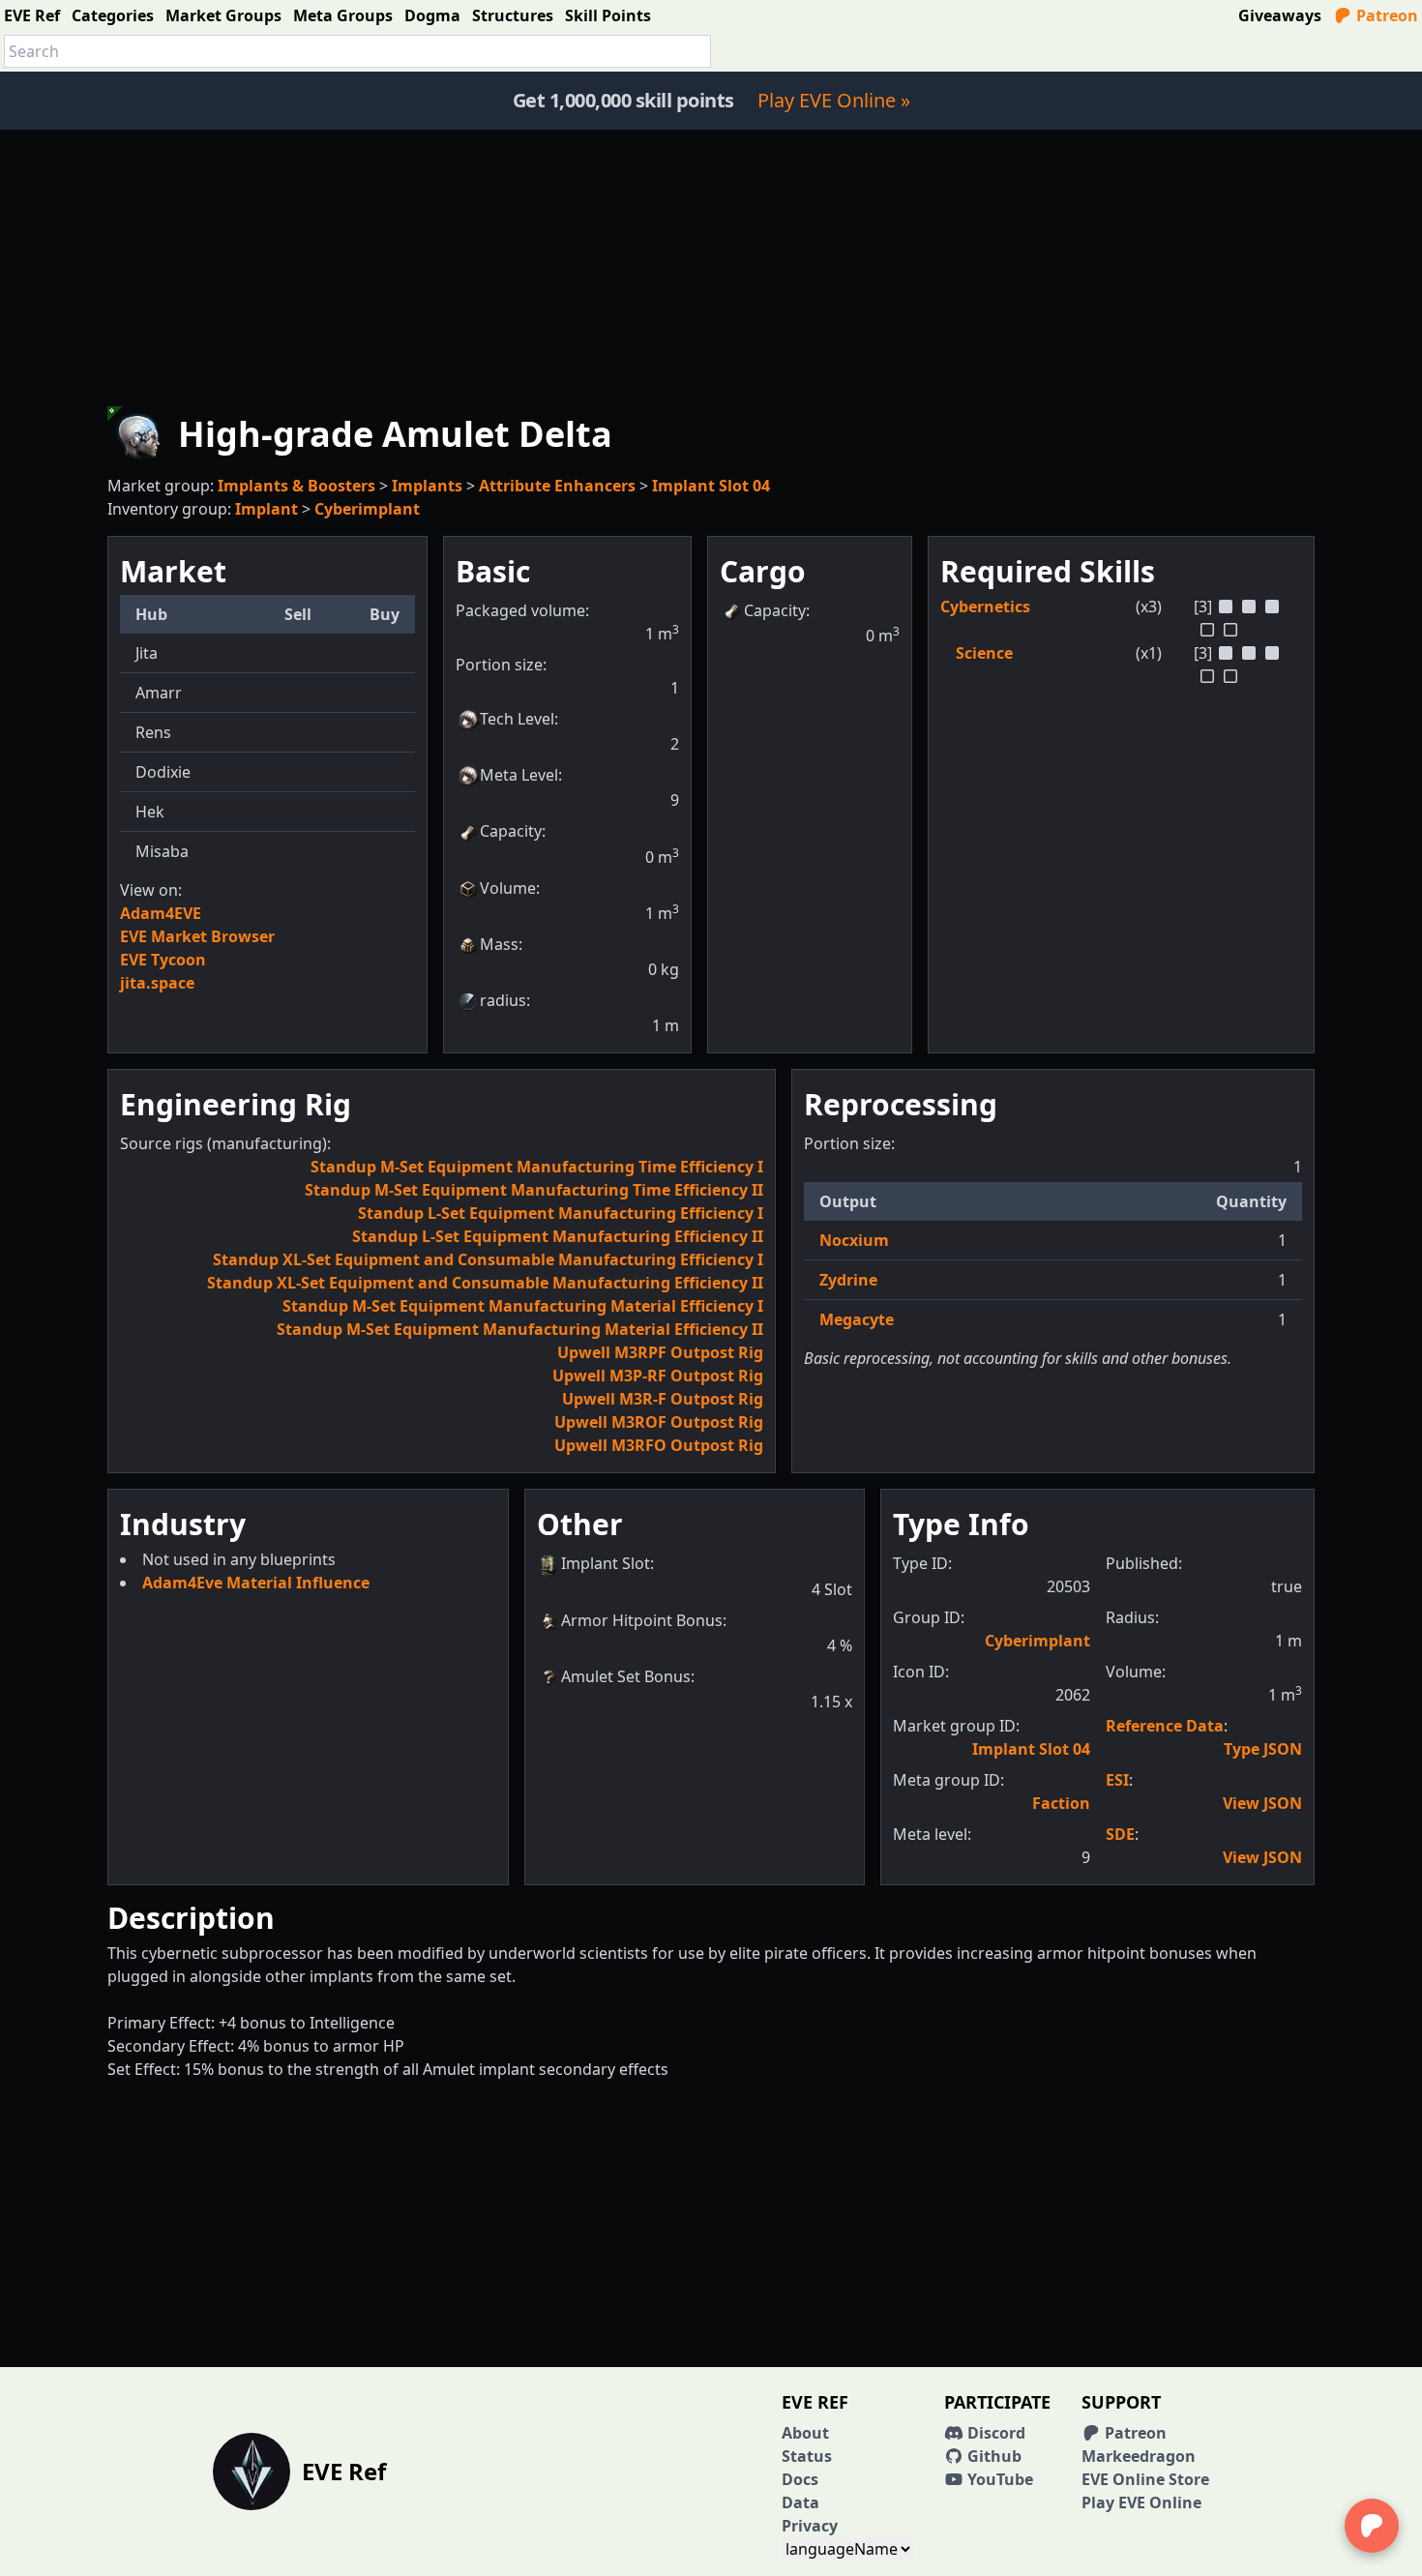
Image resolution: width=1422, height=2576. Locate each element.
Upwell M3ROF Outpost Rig (659, 1422)
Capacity (511, 831)
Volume (508, 888)
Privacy (810, 2526)
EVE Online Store (1145, 2479)
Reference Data (1165, 1726)
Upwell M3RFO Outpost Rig (659, 1445)
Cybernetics (985, 607)
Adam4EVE (161, 913)
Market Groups (223, 15)
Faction (1061, 1803)
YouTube (998, 2479)
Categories (113, 15)
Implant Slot (606, 1563)
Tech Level (517, 719)
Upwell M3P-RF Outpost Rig (658, 1376)
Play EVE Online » (834, 100)
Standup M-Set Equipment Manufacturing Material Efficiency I (523, 1306)
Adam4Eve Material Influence (256, 1583)
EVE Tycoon (163, 960)
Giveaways (1280, 15)
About (805, 2433)
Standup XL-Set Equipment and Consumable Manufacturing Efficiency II (485, 1283)
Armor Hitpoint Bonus (642, 1620)
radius (503, 1000)
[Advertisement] (711, 265)
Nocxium (854, 1240)
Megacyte (857, 1319)
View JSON (1262, 1803)
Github (992, 2456)
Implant (267, 509)
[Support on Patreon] (1372, 2526)
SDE (1120, 1834)
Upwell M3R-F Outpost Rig (663, 1399)
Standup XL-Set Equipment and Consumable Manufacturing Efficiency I (488, 1259)
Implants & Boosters (296, 486)
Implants (427, 486)
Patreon (1385, 15)
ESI (1117, 1780)
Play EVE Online (1141, 2502)
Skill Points (608, 15)
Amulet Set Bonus (626, 1676)
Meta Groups (343, 15)
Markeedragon (1139, 2456)
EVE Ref (32, 15)
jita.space (157, 983)
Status (807, 2456)
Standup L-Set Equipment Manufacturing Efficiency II (558, 1236)
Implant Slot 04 (711, 486)
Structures (513, 15)
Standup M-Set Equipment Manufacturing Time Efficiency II (534, 1190)
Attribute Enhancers (557, 486)
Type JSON (1263, 1749)
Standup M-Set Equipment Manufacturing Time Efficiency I (537, 1167)
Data (800, 2502)
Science (984, 653)
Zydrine (848, 1280)
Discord (994, 2433)
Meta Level (519, 775)
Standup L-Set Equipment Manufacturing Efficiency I (561, 1213)
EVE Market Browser (197, 936)
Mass (499, 944)
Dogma (432, 15)
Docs (800, 2479)
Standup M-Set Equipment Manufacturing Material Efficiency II (520, 1329)
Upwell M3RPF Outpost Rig (660, 1352)
